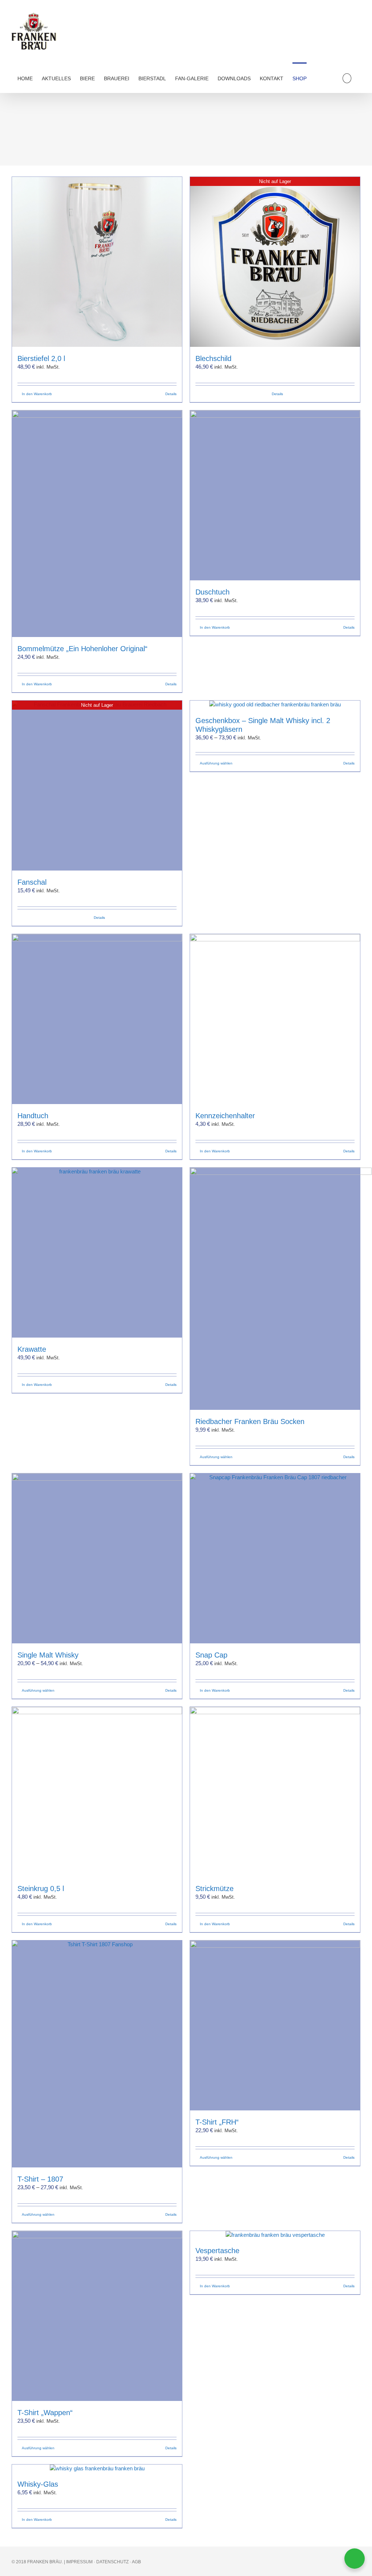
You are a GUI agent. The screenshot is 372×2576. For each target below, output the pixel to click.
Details (171, 394)
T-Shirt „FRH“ (217, 2122)
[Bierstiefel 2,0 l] (97, 262)
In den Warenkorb (37, 394)
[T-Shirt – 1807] (97, 2054)
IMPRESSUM (79, 2562)
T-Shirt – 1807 (40, 2179)
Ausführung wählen (216, 763)
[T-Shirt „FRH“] (275, 2025)
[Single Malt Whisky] (97, 1558)
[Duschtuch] (275, 495)
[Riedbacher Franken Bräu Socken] (275, 1289)
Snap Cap (211, 1655)
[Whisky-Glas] (97, 2469)
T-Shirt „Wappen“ (45, 2413)
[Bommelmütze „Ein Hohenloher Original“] (97, 524)
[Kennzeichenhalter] (275, 1019)
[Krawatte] (97, 1253)
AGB (136, 2562)
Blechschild (213, 358)
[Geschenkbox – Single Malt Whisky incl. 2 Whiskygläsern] (275, 705)
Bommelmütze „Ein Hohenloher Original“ (82, 649)
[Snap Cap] (275, 1558)
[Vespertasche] (275, 2235)
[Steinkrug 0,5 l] (97, 1792)
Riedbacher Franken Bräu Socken (250, 1421)
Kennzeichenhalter (225, 1116)
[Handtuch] (97, 1019)
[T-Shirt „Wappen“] (97, 2316)
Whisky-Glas (38, 2484)
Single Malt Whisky (48, 1655)
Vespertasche (217, 2251)
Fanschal (32, 882)
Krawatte (32, 1349)
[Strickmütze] (275, 1792)
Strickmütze (215, 1889)
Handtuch (33, 1116)
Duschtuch (213, 592)
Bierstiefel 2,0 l (41, 358)
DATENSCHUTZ (112, 2562)
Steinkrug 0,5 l (41, 1889)
